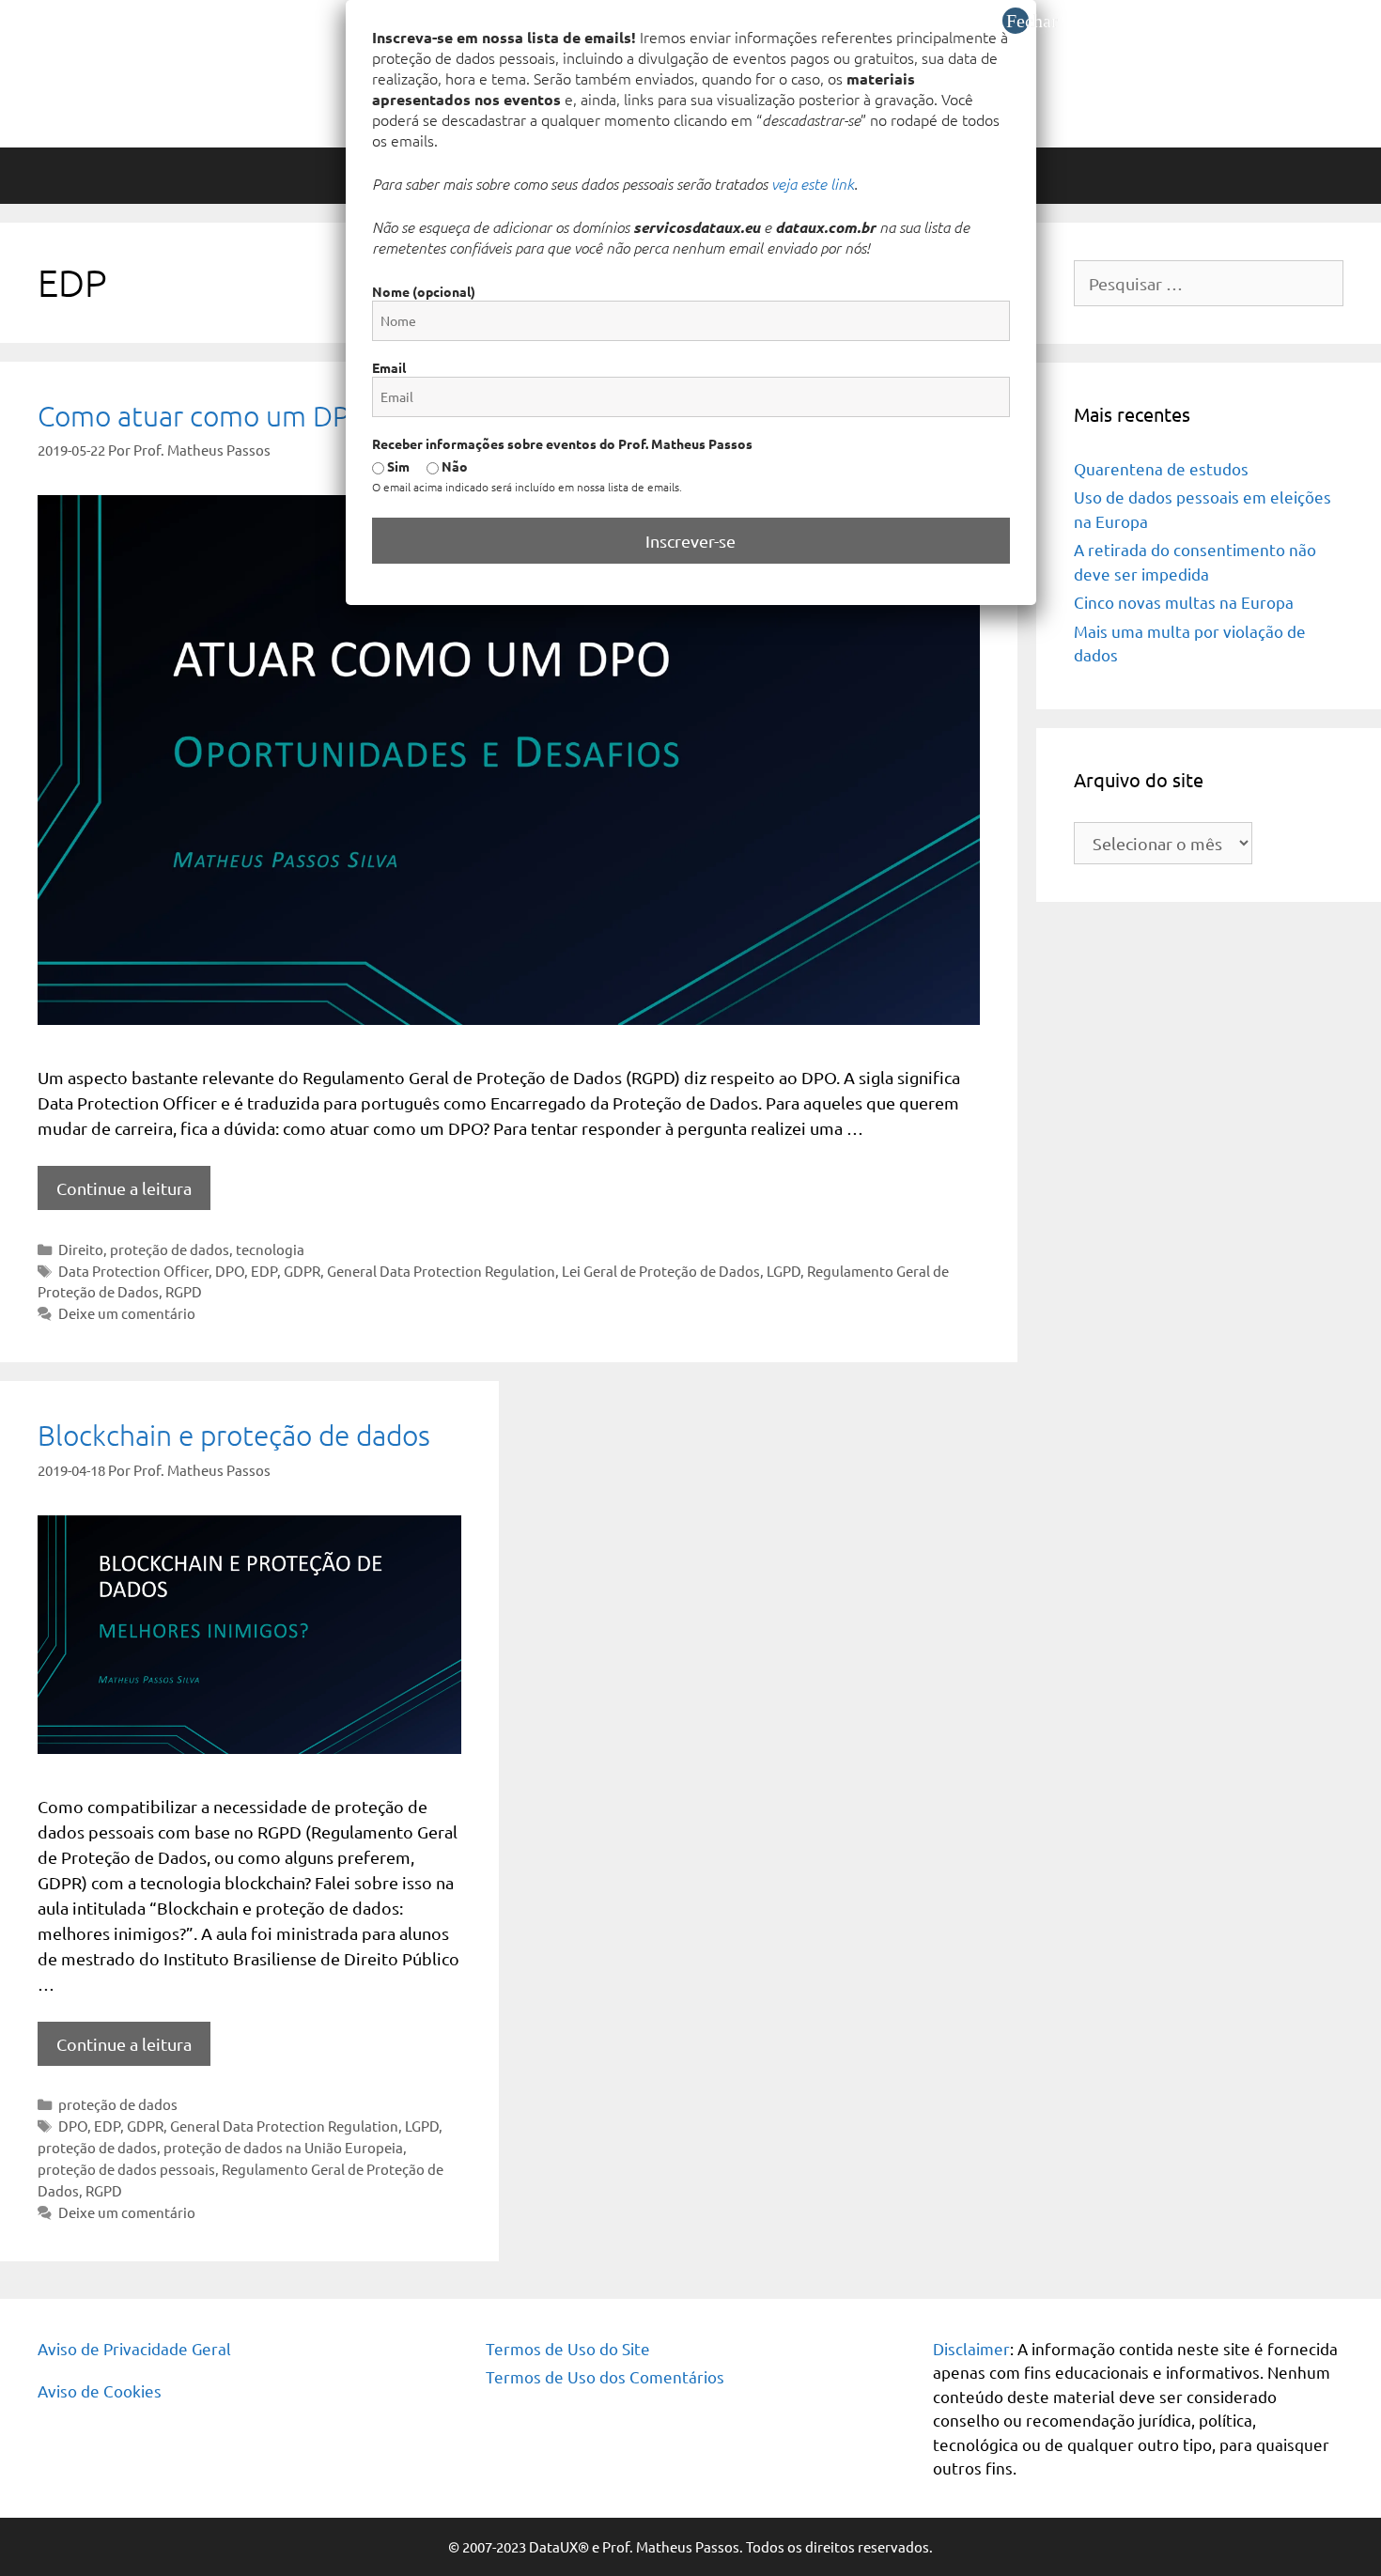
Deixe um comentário (127, 1313)
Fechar (1017, 21)
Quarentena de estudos (1161, 468)
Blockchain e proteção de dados (234, 1435)
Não (453, 466)
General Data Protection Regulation (441, 1271)
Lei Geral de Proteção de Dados (661, 1271)
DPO (230, 1271)
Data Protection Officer (133, 1271)
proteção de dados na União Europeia (283, 2147)
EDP (264, 1271)
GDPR (302, 1271)
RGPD (184, 1291)
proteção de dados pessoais (126, 2169)
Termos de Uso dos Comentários (605, 2376)
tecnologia (270, 1249)
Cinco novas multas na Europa (1184, 602)
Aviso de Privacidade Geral (134, 2348)
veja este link (813, 183)
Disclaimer (971, 2348)
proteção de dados (170, 1249)
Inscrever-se (690, 541)
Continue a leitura (124, 1188)
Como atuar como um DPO (204, 416)
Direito (81, 1249)
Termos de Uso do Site (568, 2348)
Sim (397, 466)
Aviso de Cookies (100, 2390)
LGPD (784, 1271)
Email (389, 367)
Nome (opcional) (424, 291)
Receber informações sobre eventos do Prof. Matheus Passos (562, 443)
